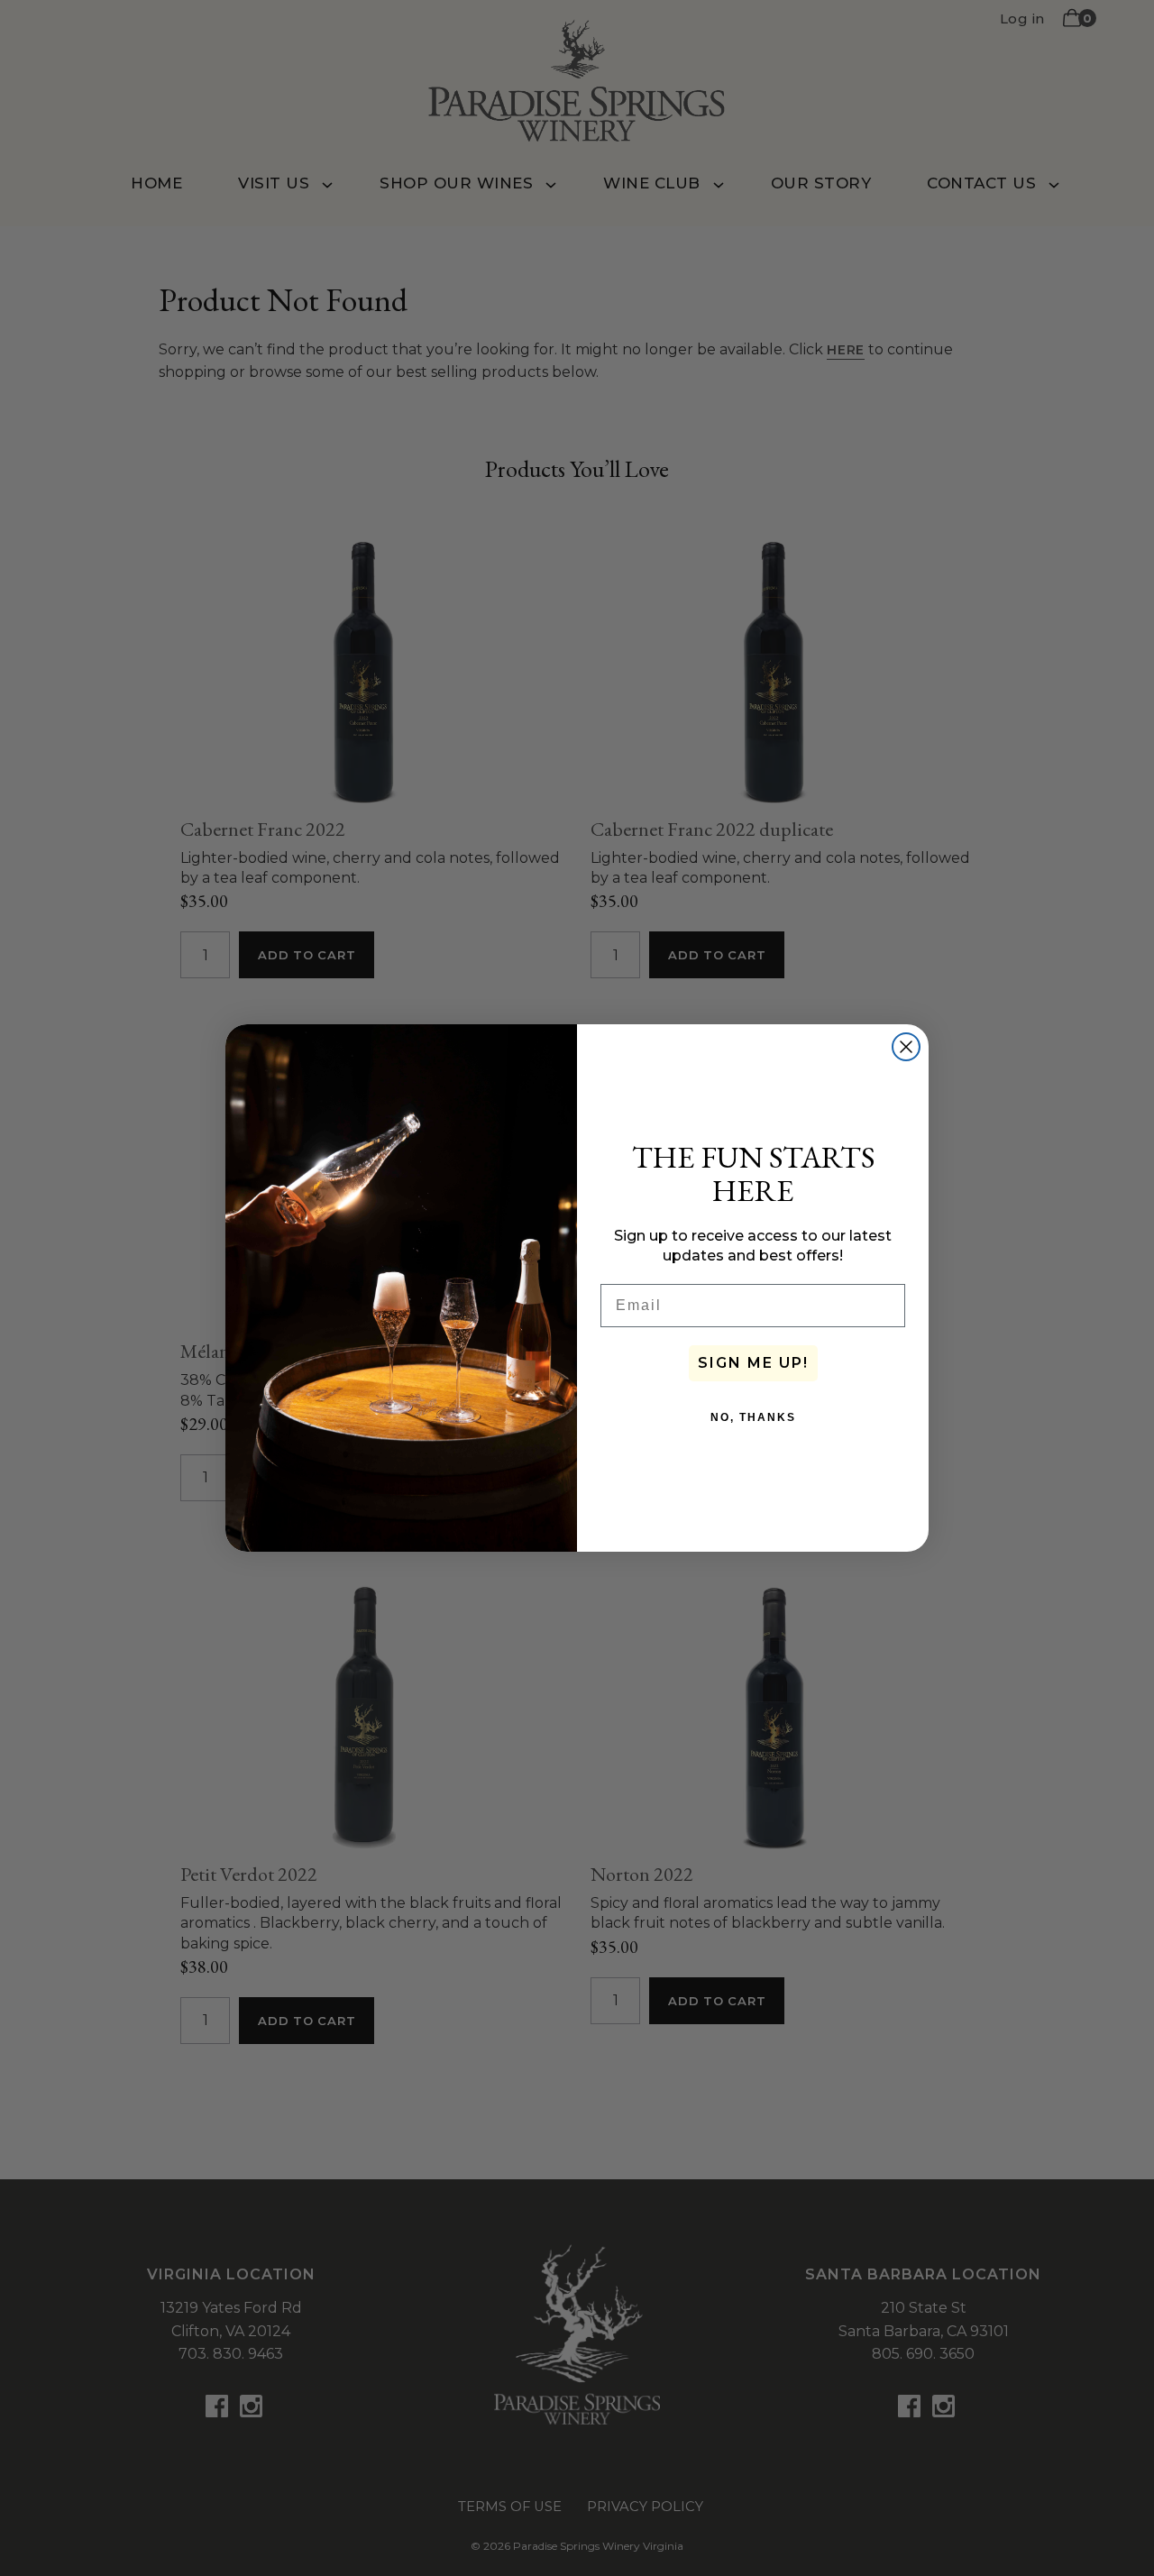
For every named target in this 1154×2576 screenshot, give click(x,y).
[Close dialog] (906, 1047)
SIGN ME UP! (753, 1363)
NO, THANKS (753, 1417)
